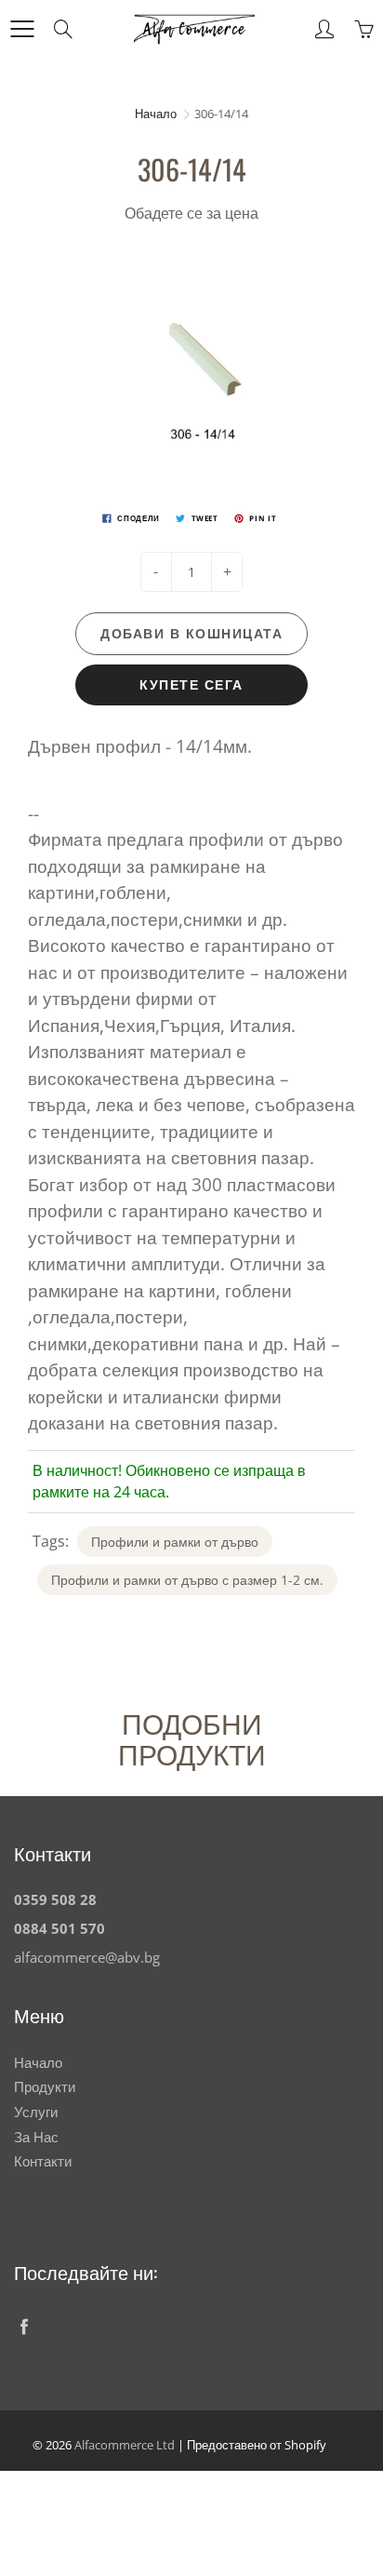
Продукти (45, 2087)
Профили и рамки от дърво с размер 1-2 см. (187, 1580)
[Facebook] (24, 2326)
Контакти (43, 2161)
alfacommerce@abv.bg (87, 1958)
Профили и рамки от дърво (175, 1542)
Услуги (36, 2112)
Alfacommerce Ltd (125, 2445)
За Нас (36, 2137)
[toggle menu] (22, 29)
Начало (156, 114)
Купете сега (191, 684)
